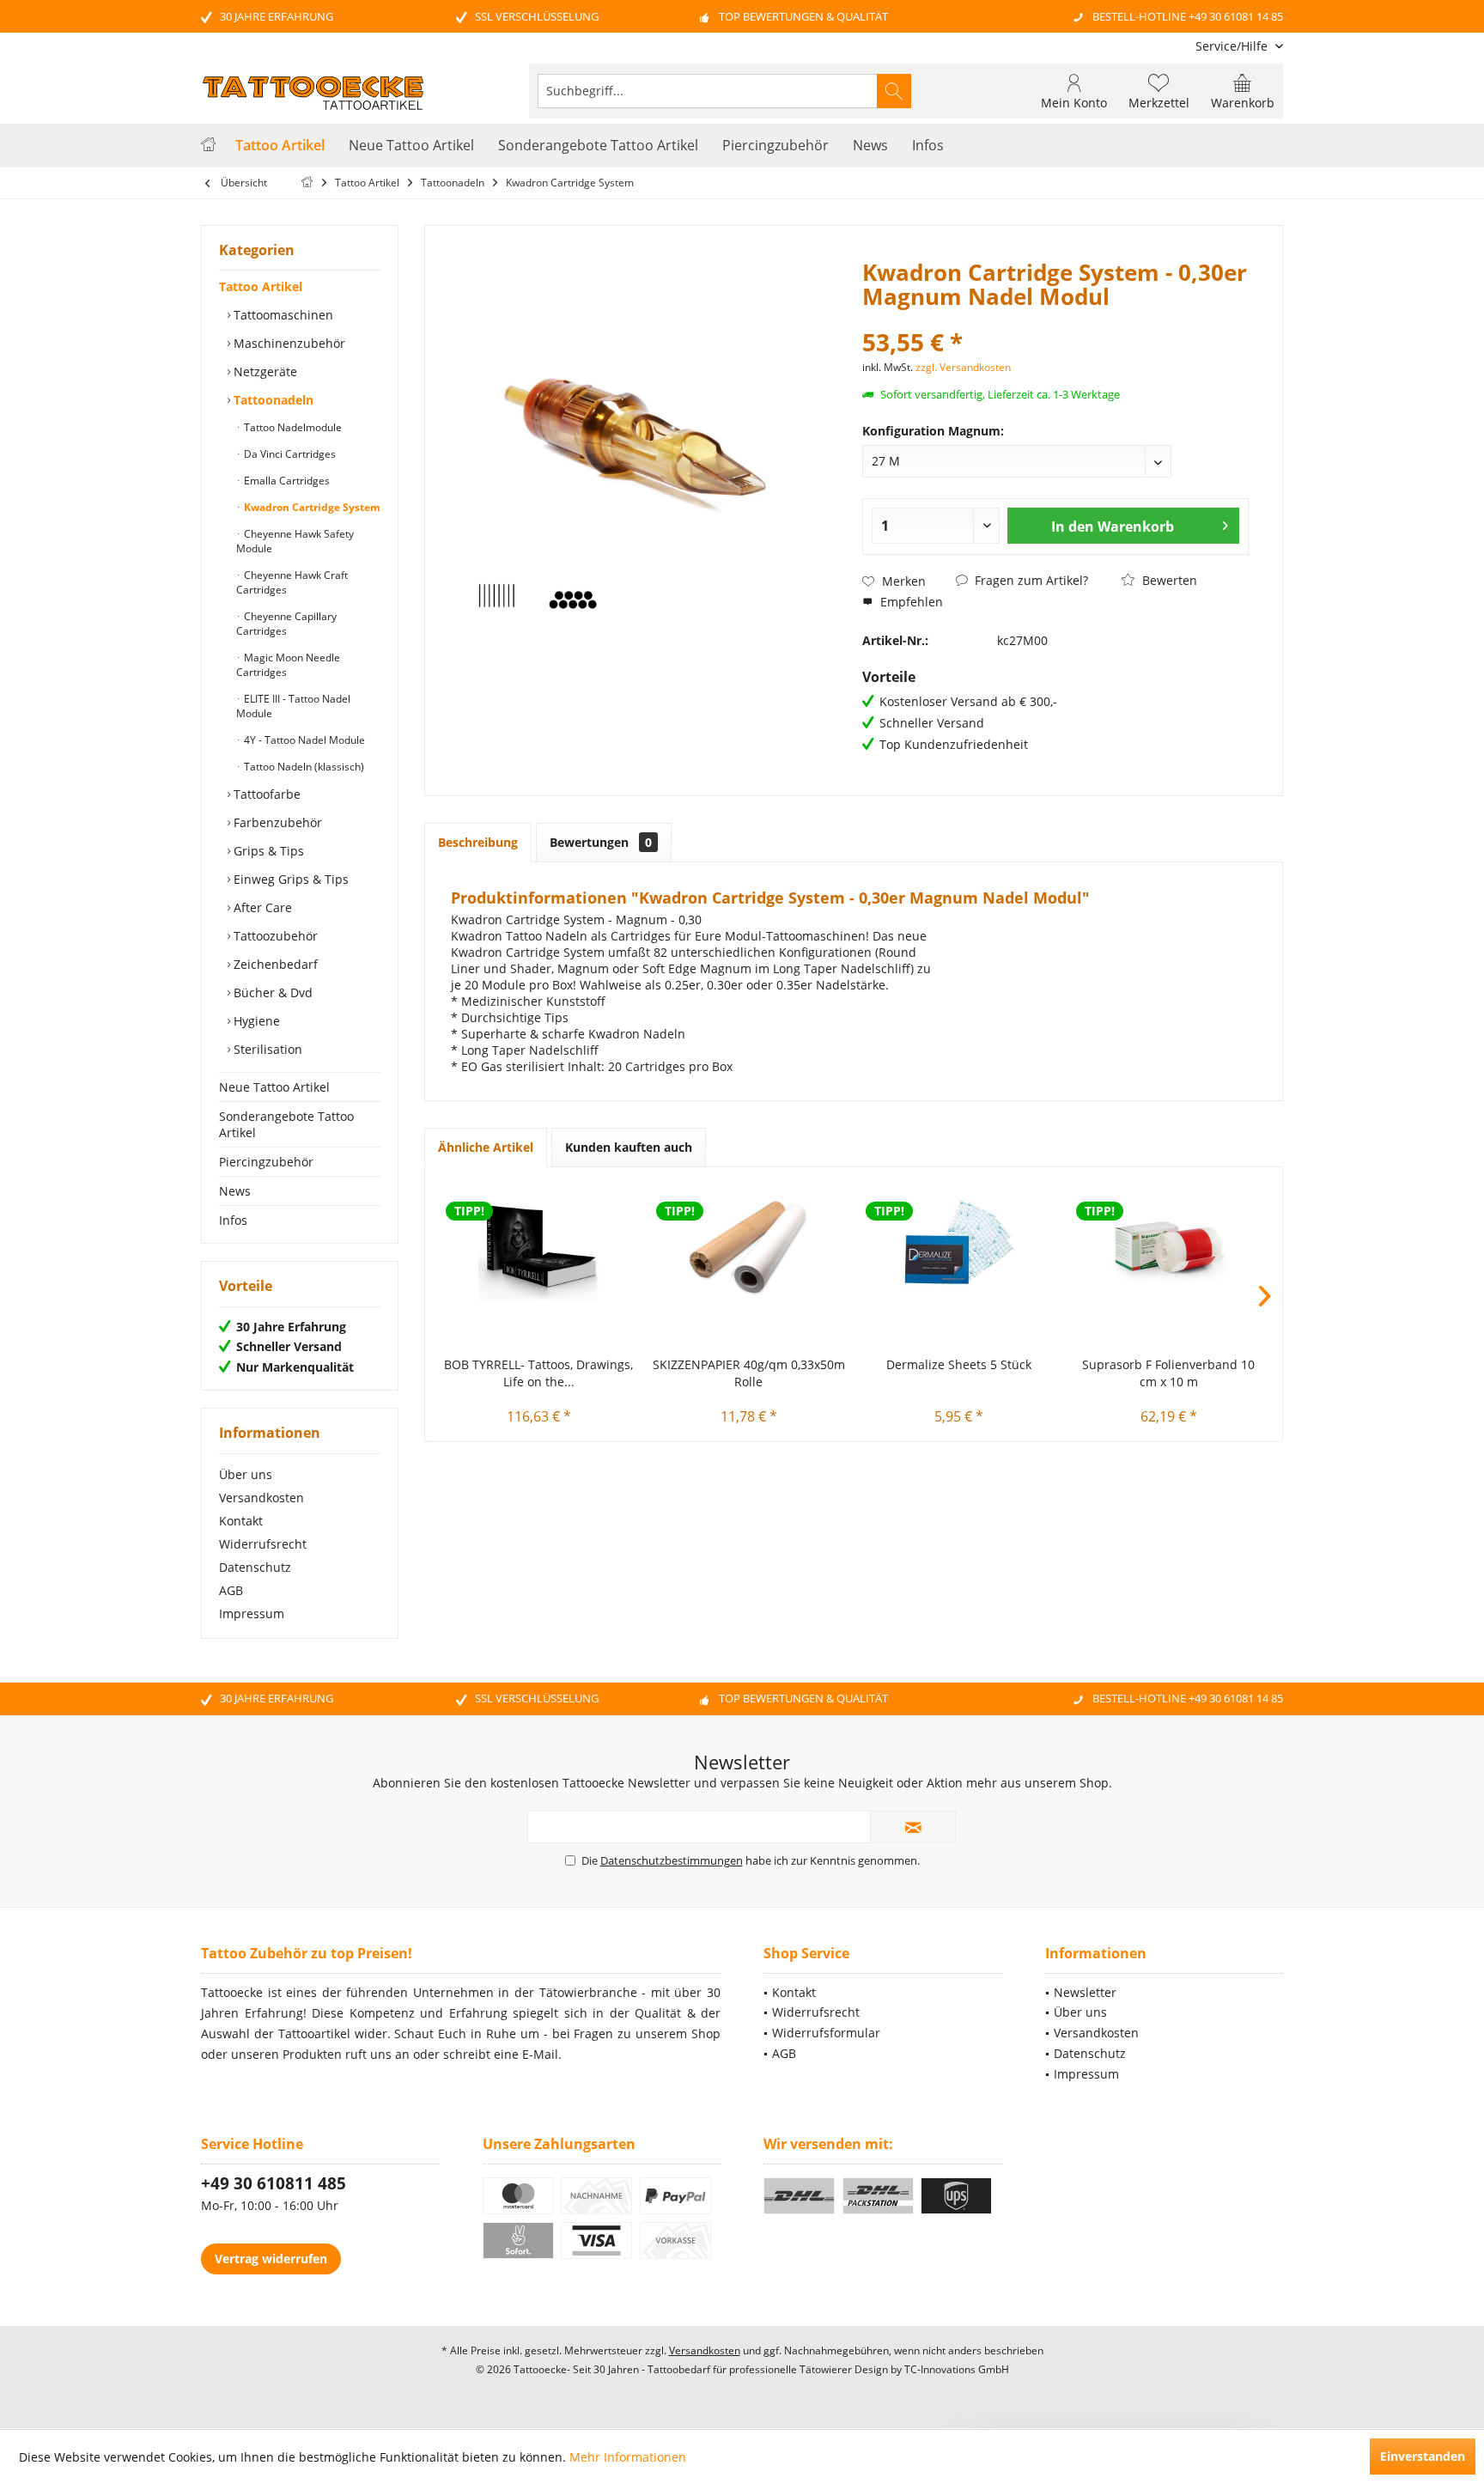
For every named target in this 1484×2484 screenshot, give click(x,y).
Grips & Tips (267, 851)
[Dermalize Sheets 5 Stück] (959, 1245)
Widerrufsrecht (263, 1544)
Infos (233, 1220)
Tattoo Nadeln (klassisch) (303, 767)
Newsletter (1085, 1992)
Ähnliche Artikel (486, 1147)
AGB (231, 1590)
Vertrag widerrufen (271, 2259)
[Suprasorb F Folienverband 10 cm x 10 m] (1169, 1245)
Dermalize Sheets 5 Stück (959, 1364)
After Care (261, 907)
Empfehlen (910, 602)
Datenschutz (255, 1567)
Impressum (252, 1613)
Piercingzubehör (266, 1162)
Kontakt (241, 1521)
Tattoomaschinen (282, 315)
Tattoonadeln (272, 400)
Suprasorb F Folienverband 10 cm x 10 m (1168, 1373)
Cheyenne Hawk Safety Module (295, 541)
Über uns (246, 1474)
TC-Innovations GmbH (957, 2369)
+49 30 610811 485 (274, 2183)
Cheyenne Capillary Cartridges (286, 624)
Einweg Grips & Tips (289, 879)
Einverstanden (1423, 2456)
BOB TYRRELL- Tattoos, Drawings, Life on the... (538, 1373)
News (235, 1191)
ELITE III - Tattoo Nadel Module (293, 706)
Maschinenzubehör (288, 343)
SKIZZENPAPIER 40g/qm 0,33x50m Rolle (749, 1373)
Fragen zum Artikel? (1030, 580)
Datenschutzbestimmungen (672, 1860)
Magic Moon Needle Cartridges (288, 665)
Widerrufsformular (826, 2033)
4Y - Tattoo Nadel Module (303, 740)
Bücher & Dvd (271, 992)
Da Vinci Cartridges (289, 454)
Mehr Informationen (628, 2457)
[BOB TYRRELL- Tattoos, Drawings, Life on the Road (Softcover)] (539, 1245)
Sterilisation (266, 1049)
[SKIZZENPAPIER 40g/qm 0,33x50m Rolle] (749, 1245)
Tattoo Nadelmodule (292, 427)
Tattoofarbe (265, 794)
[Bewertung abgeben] (1055, 319)
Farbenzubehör (276, 822)
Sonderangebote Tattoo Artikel (286, 1124)
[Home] (208, 146)
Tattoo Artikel (261, 286)
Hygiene (255, 1021)
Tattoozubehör (274, 936)
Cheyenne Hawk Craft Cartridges (292, 582)
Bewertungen (601, 842)
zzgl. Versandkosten (963, 367)
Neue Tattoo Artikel (274, 1087)
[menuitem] (1233, 46)
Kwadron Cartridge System (311, 507)
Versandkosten (262, 1498)
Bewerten (1168, 580)
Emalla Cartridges (286, 481)
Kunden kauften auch (629, 1147)
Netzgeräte (264, 371)
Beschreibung (478, 842)
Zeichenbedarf (274, 964)
